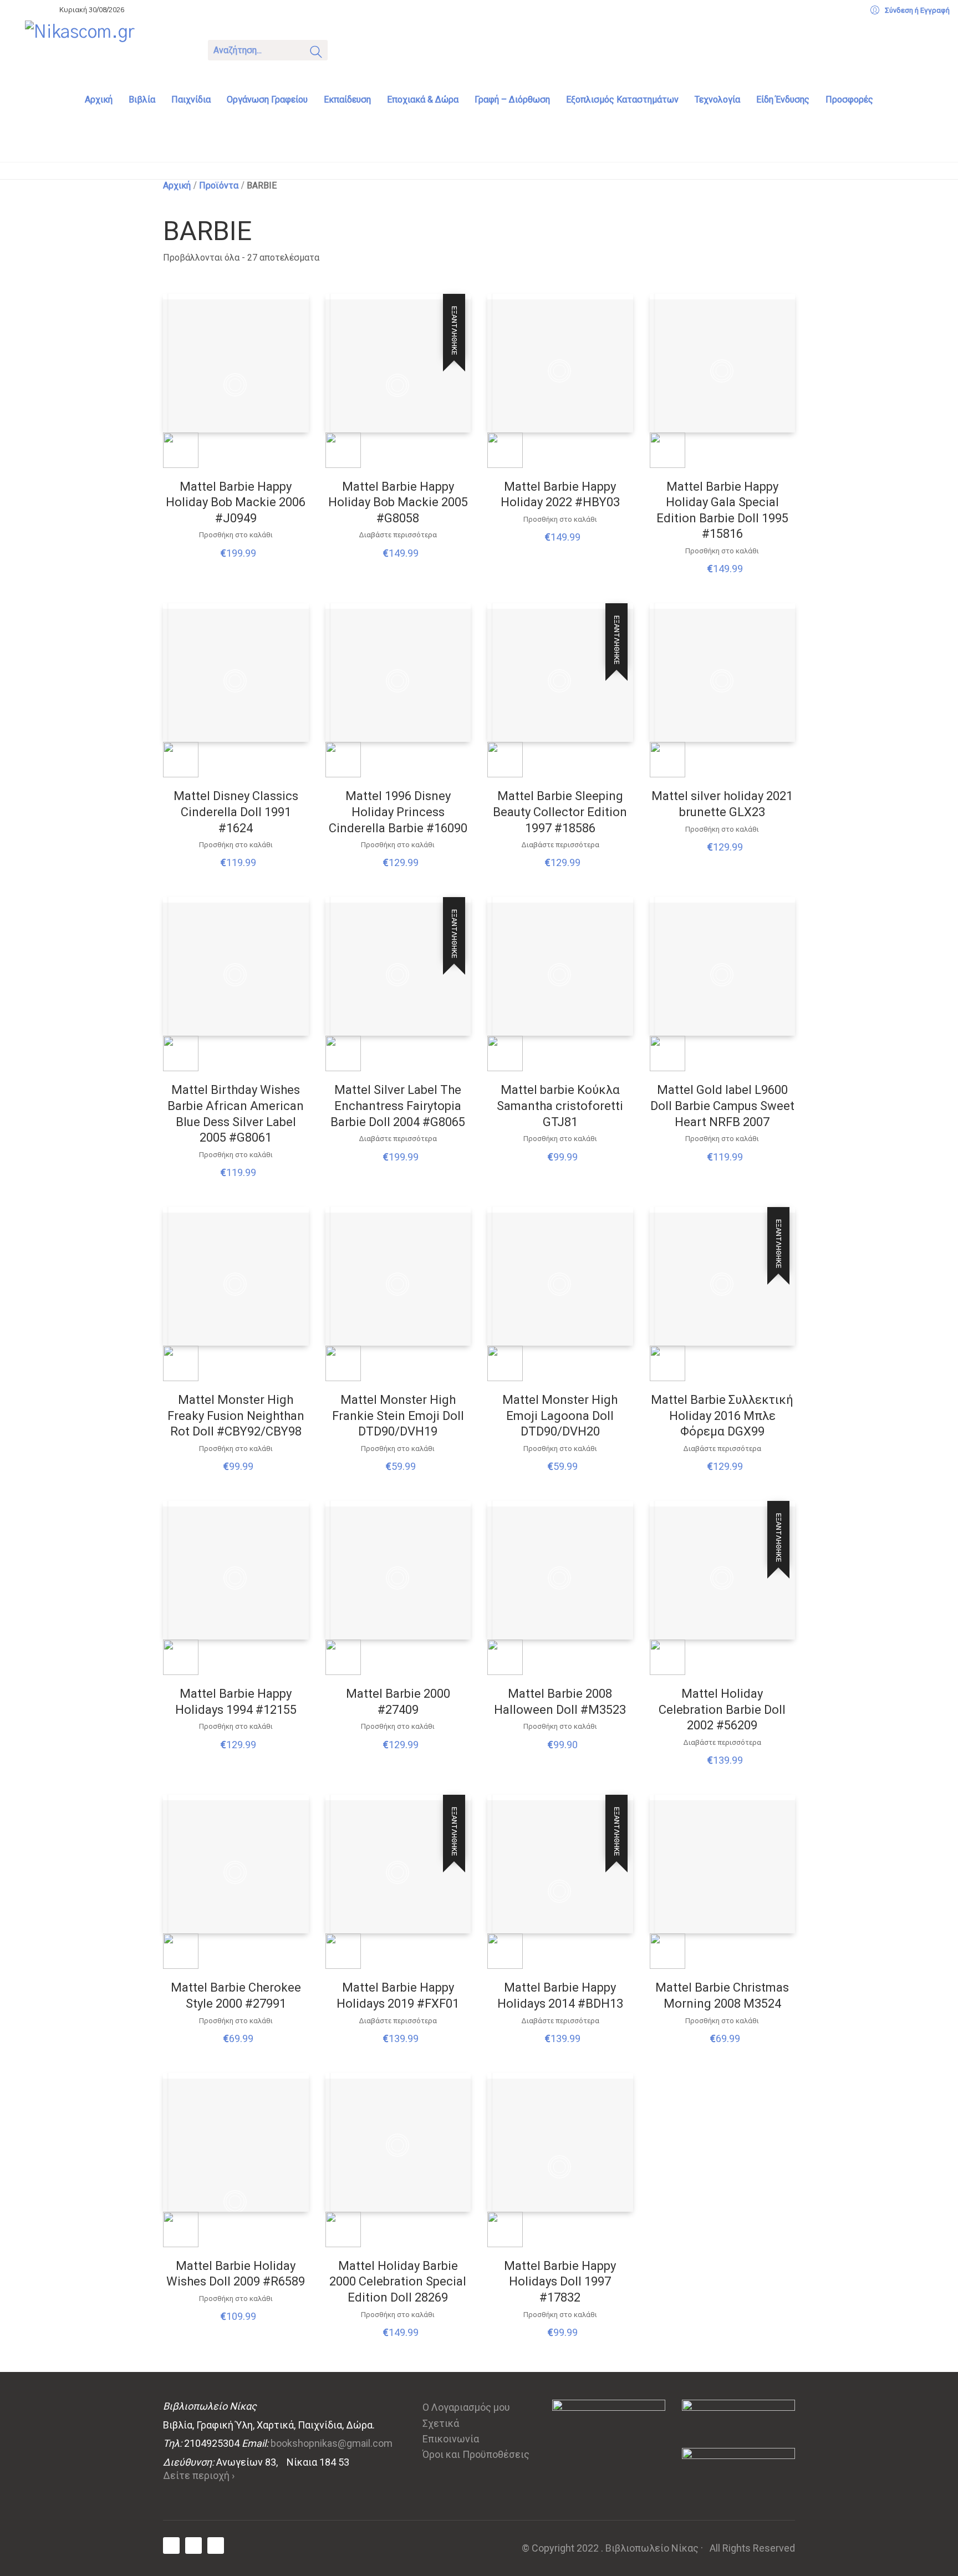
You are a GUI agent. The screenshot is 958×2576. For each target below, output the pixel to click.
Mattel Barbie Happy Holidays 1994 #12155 (236, 1702)
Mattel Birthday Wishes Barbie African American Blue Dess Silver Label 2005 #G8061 (236, 1114)
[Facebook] (171, 2546)
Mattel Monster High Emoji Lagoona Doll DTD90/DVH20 (560, 1416)
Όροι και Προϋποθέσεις (476, 2454)
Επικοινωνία (451, 2439)
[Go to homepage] (108, 49)
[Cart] (350, 49)
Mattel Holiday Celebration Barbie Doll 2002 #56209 (722, 1709)
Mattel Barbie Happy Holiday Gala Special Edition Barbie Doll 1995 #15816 (722, 510)
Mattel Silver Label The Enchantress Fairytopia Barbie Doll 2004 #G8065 (398, 1106)
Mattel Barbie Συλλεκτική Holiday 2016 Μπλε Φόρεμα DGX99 (722, 1416)
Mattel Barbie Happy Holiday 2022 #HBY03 (560, 495)
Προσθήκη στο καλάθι (236, 535)
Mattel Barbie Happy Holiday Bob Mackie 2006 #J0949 (236, 502)
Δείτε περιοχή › (199, 2475)
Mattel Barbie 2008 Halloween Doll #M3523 (560, 1702)
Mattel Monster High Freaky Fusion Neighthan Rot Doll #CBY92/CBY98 (236, 1416)
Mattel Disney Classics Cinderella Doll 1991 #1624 (236, 812)
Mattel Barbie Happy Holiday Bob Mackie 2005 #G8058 (398, 502)
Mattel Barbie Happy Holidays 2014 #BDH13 (560, 1995)
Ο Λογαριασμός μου (466, 2407)
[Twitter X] (193, 2546)
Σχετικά (441, 2423)
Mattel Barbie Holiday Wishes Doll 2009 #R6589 (236, 2274)
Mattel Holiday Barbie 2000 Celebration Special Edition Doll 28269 (398, 2282)
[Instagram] (216, 2546)
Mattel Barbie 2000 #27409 (398, 1702)
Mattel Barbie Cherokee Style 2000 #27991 (236, 1995)
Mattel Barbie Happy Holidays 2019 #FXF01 (398, 1995)
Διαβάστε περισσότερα (398, 535)
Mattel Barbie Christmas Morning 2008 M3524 (722, 1995)
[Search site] (316, 54)
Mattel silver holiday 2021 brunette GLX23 (722, 804)
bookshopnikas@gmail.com (332, 2443)
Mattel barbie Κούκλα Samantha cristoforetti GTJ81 (560, 1106)
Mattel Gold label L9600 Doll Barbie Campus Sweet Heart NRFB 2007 (722, 1106)
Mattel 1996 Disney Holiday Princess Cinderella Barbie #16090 (398, 812)
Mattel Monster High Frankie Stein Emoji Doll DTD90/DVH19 (398, 1416)
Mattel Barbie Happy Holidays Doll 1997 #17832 (560, 2282)
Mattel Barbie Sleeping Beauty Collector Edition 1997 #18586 (560, 812)
